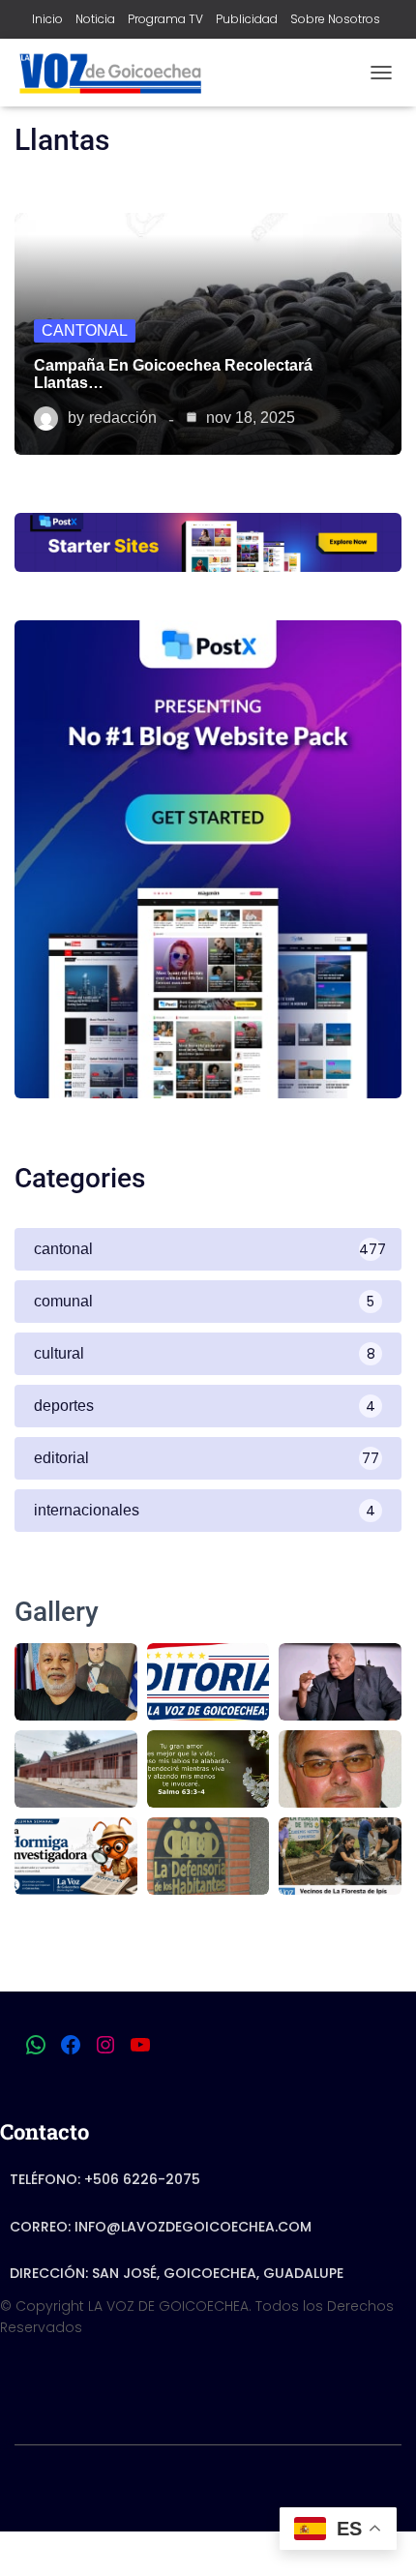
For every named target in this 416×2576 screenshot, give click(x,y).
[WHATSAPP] (36, 2045)
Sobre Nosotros (335, 19)
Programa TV (165, 19)
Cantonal (85, 330)
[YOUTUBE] (140, 2045)
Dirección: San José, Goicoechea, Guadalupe (177, 2273)
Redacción (123, 418)
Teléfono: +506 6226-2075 (105, 2179)
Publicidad (247, 19)
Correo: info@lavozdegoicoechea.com (161, 2227)
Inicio (47, 19)
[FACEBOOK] (71, 2045)
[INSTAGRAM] (105, 2045)
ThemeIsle (285, 2485)
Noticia (95, 19)
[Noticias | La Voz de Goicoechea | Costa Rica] (117, 73)
